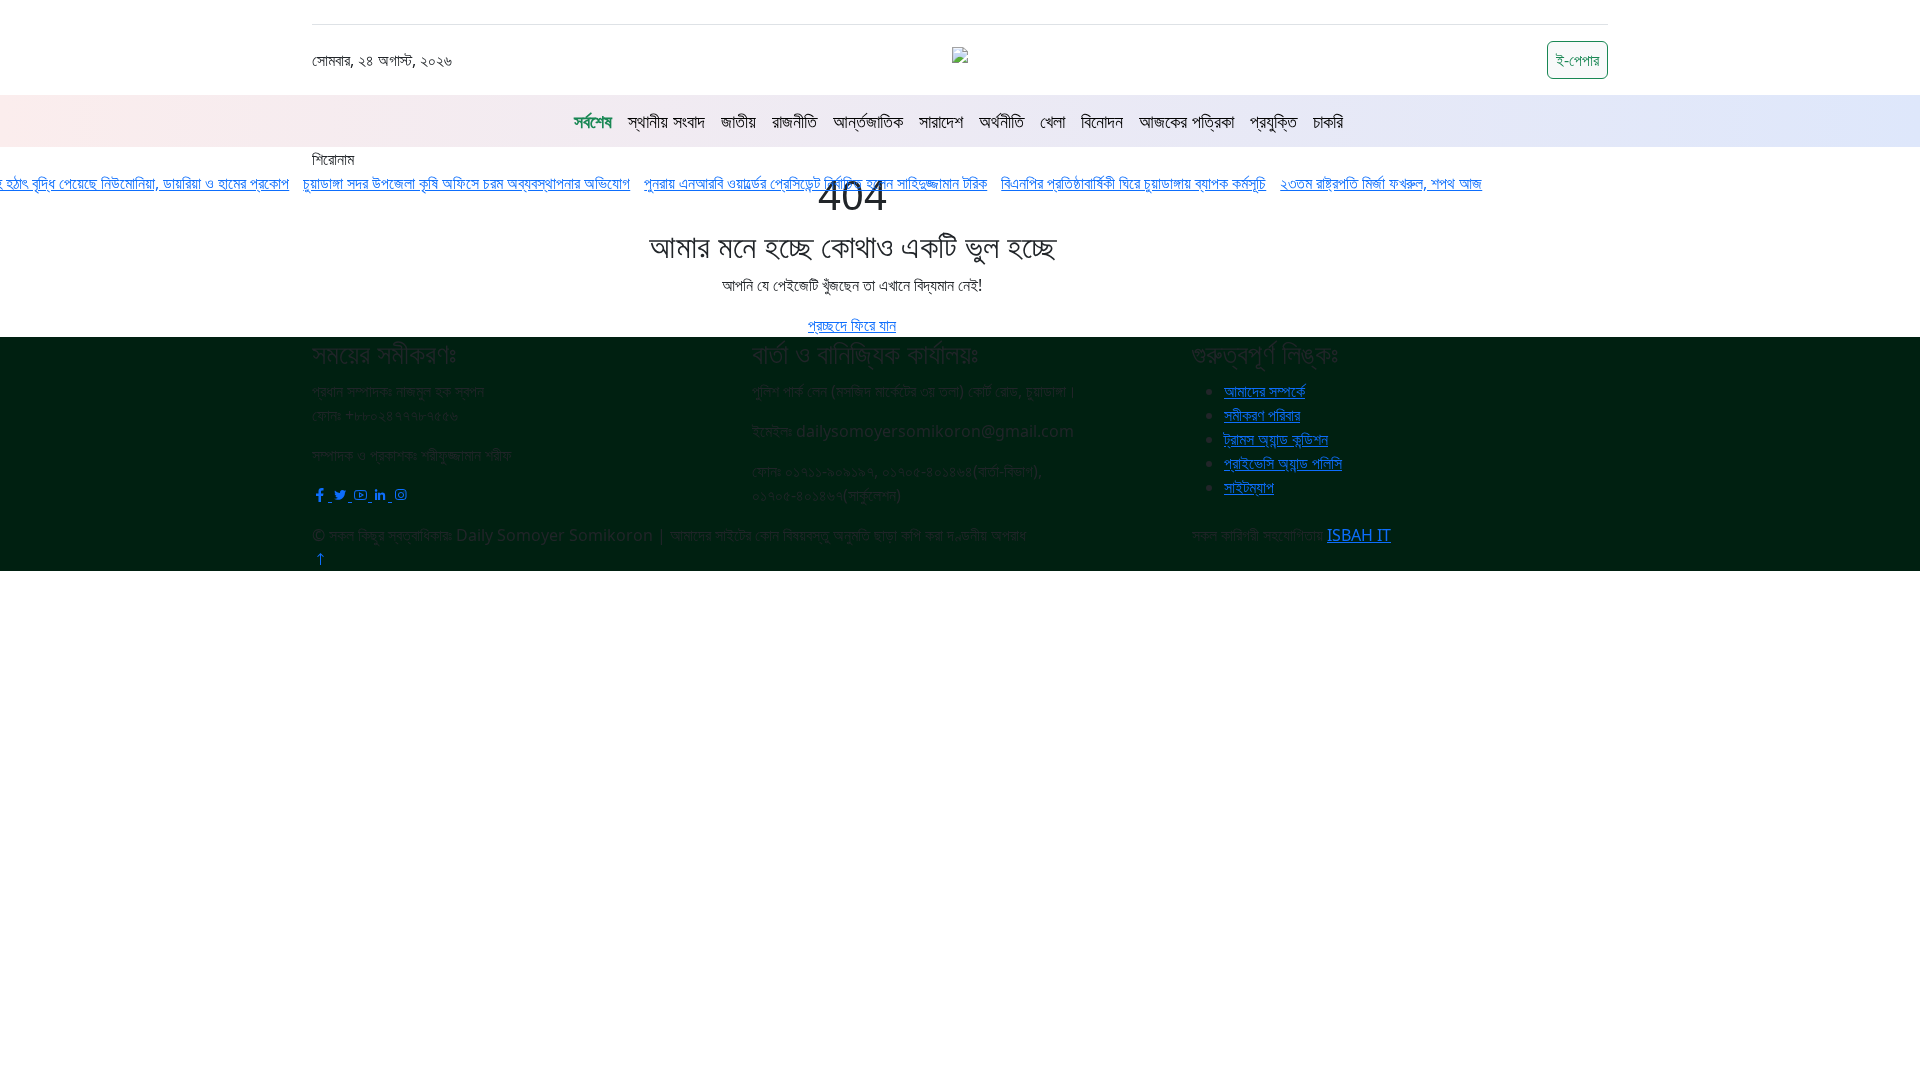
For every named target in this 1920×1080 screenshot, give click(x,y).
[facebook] (322, 495)
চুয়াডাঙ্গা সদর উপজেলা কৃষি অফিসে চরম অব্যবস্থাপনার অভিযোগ (448, 183)
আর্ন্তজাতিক (868, 121)
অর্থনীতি (1001, 121)
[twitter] (342, 495)
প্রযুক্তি (1273, 121)
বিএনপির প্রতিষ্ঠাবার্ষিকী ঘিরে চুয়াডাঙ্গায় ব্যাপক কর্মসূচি (1115, 183)
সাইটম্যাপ (1249, 487)
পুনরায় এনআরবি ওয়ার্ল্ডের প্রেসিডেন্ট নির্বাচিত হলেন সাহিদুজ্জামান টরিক (797, 183)
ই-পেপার (1577, 60)
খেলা (1052, 121)
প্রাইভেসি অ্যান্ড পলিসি (1283, 463)
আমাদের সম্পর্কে (1264, 391)
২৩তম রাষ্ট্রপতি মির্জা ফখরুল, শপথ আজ (1363, 183)
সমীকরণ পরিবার (1262, 415)
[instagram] (400, 495)
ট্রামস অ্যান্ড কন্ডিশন (1276, 439)
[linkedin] (382, 495)
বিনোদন (1102, 121)
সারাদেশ (941, 121)
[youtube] (362, 495)
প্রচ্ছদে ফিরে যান (852, 325)
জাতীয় (738, 121)
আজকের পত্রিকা (1186, 121)
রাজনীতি (794, 121)
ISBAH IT (1359, 535)
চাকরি (1328, 121)
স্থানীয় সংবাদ (666, 121)
